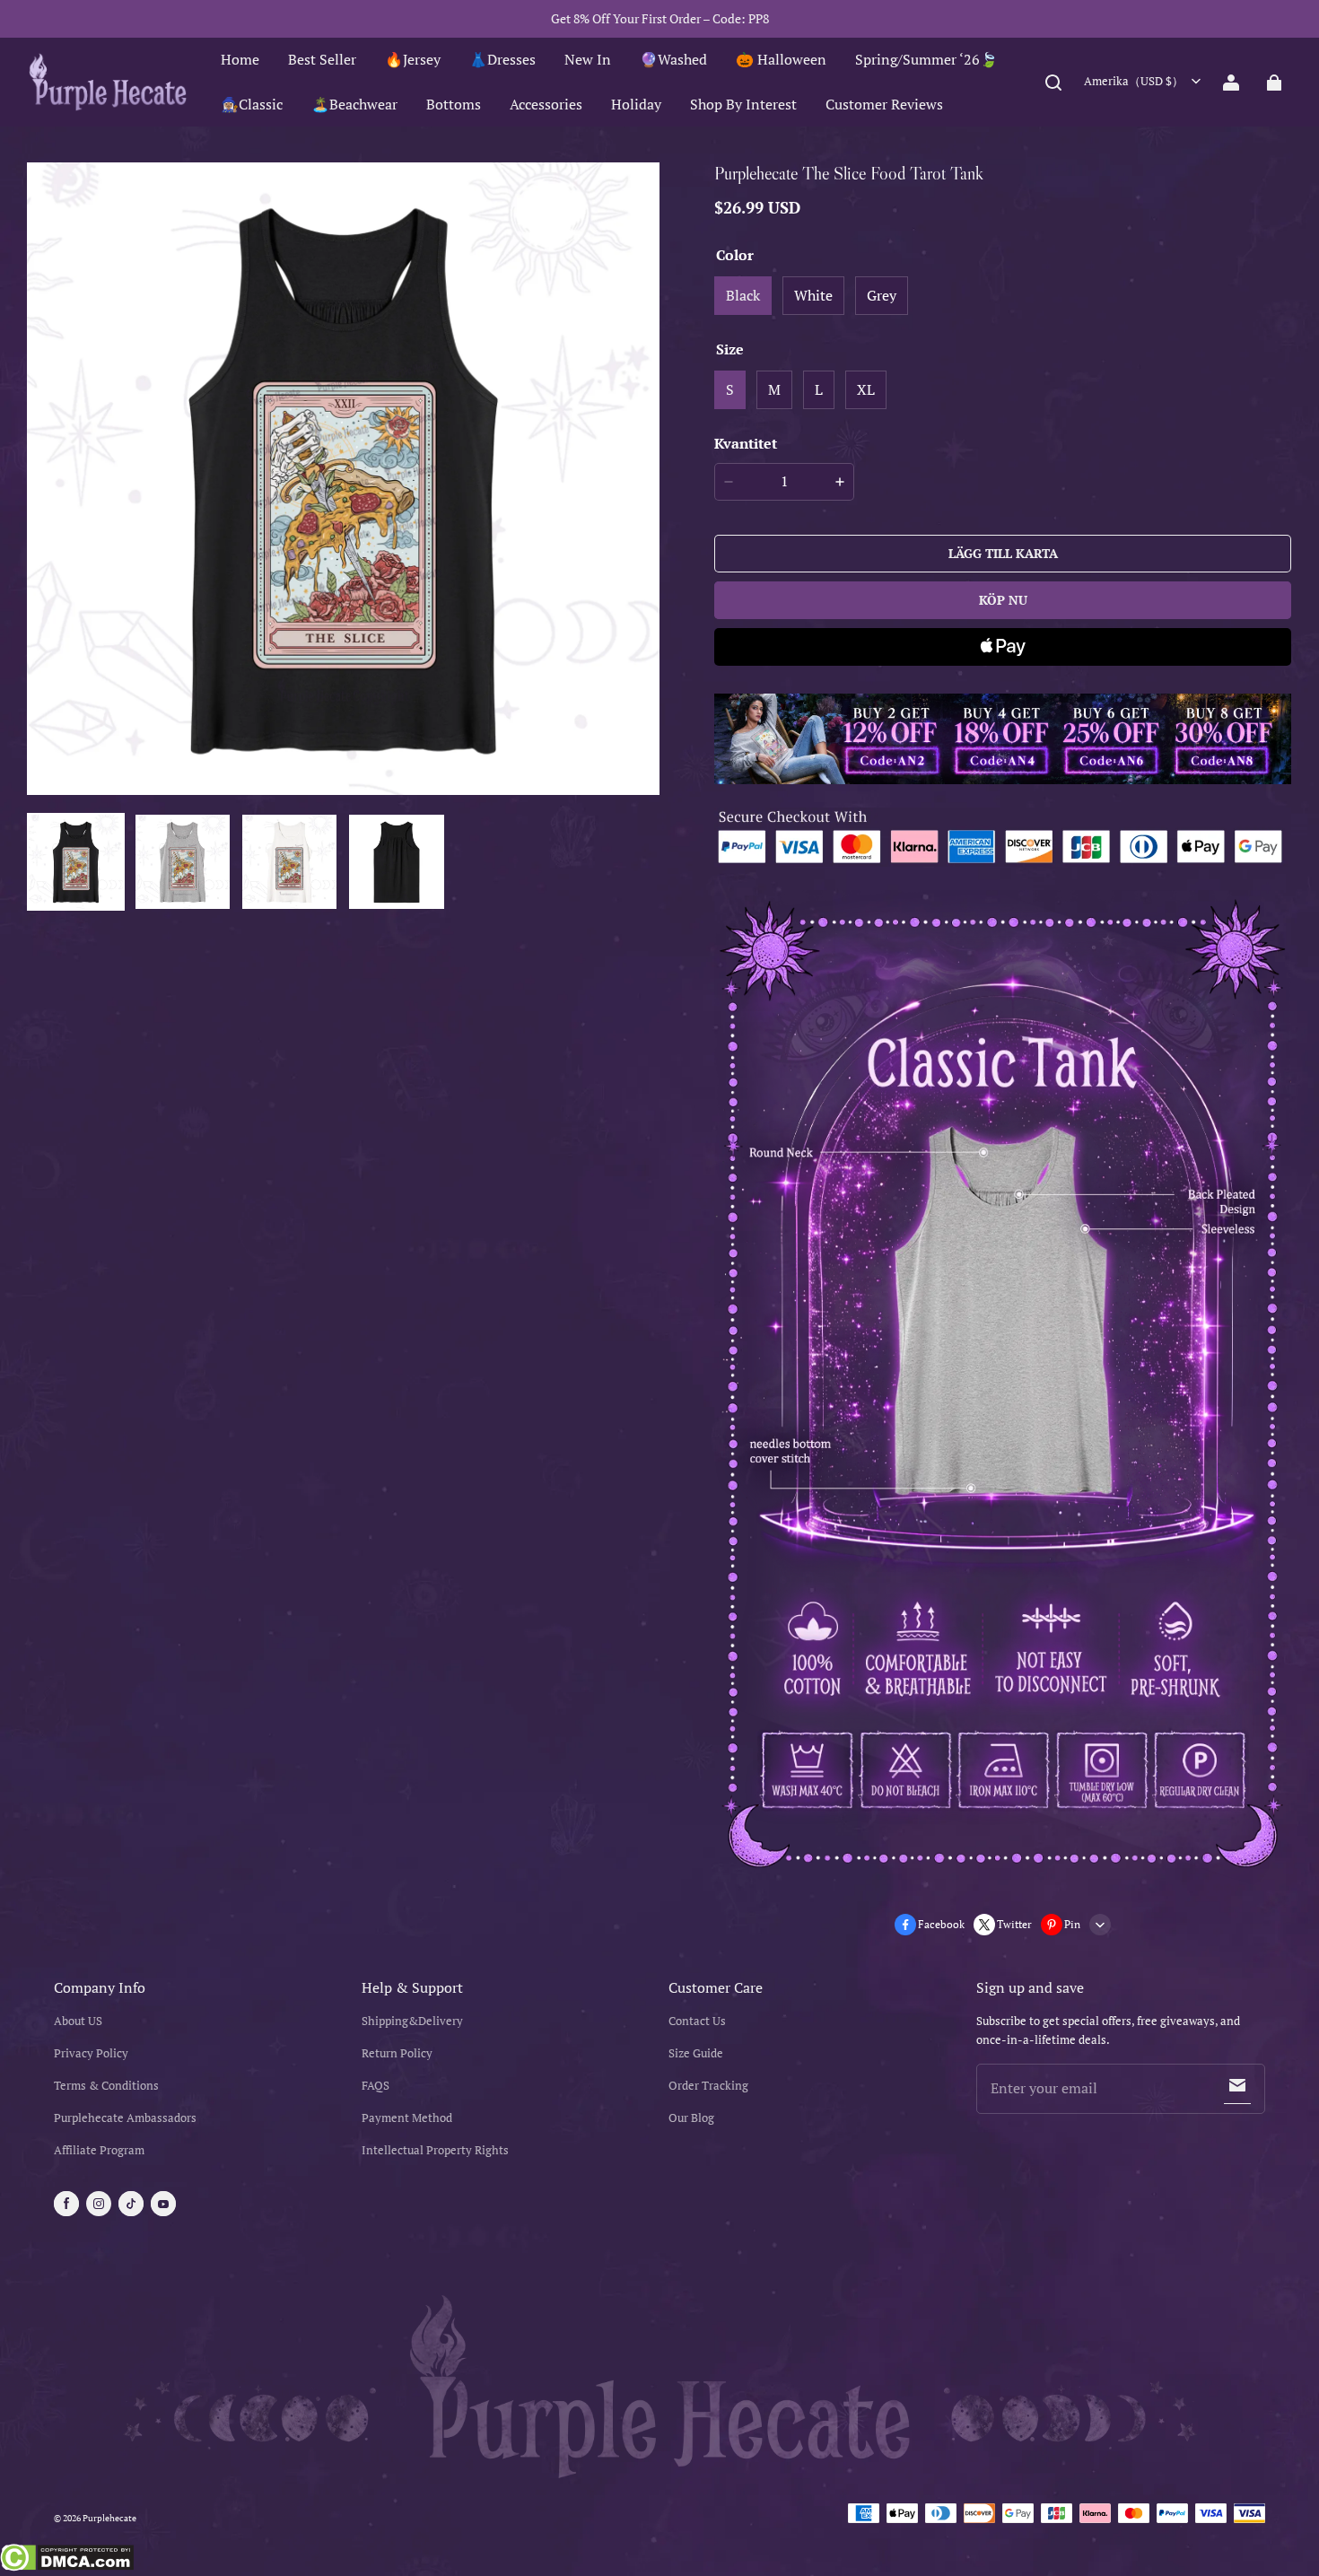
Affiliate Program (99, 2150)
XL (866, 389)
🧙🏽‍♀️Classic (252, 104)
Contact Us (697, 2021)
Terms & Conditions (106, 2086)
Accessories (546, 104)
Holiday (636, 104)
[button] (1053, 83)
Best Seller (322, 59)
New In (588, 59)
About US (78, 2021)
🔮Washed (673, 59)
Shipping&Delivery (412, 2021)
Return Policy (397, 2053)
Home (240, 59)
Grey (882, 295)
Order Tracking (708, 2086)
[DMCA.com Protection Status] (67, 2560)
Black (743, 295)
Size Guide (696, 2053)
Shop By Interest (743, 104)
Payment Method (407, 2118)
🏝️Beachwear (354, 104)
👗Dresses (502, 59)
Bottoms (454, 104)
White (813, 295)
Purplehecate (109, 2518)
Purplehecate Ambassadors (125, 2118)
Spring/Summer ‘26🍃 (926, 59)
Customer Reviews (884, 104)
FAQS (376, 2086)
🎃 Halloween (781, 59)
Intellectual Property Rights (435, 2150)
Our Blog (691, 2118)
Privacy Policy (91, 2053)
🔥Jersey (413, 59)
